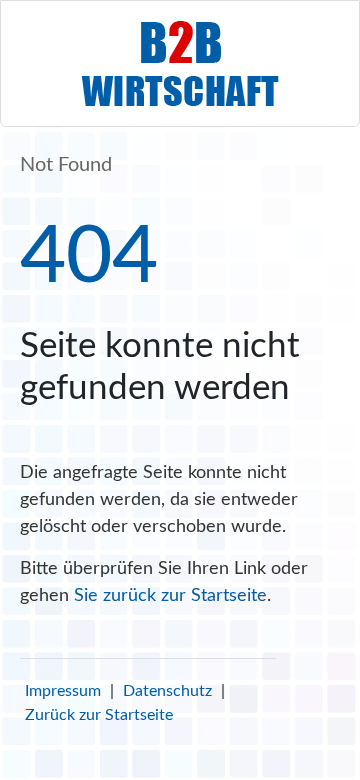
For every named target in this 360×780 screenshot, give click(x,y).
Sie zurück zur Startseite (170, 596)
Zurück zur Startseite (99, 715)
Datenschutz (167, 691)
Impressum (63, 691)
